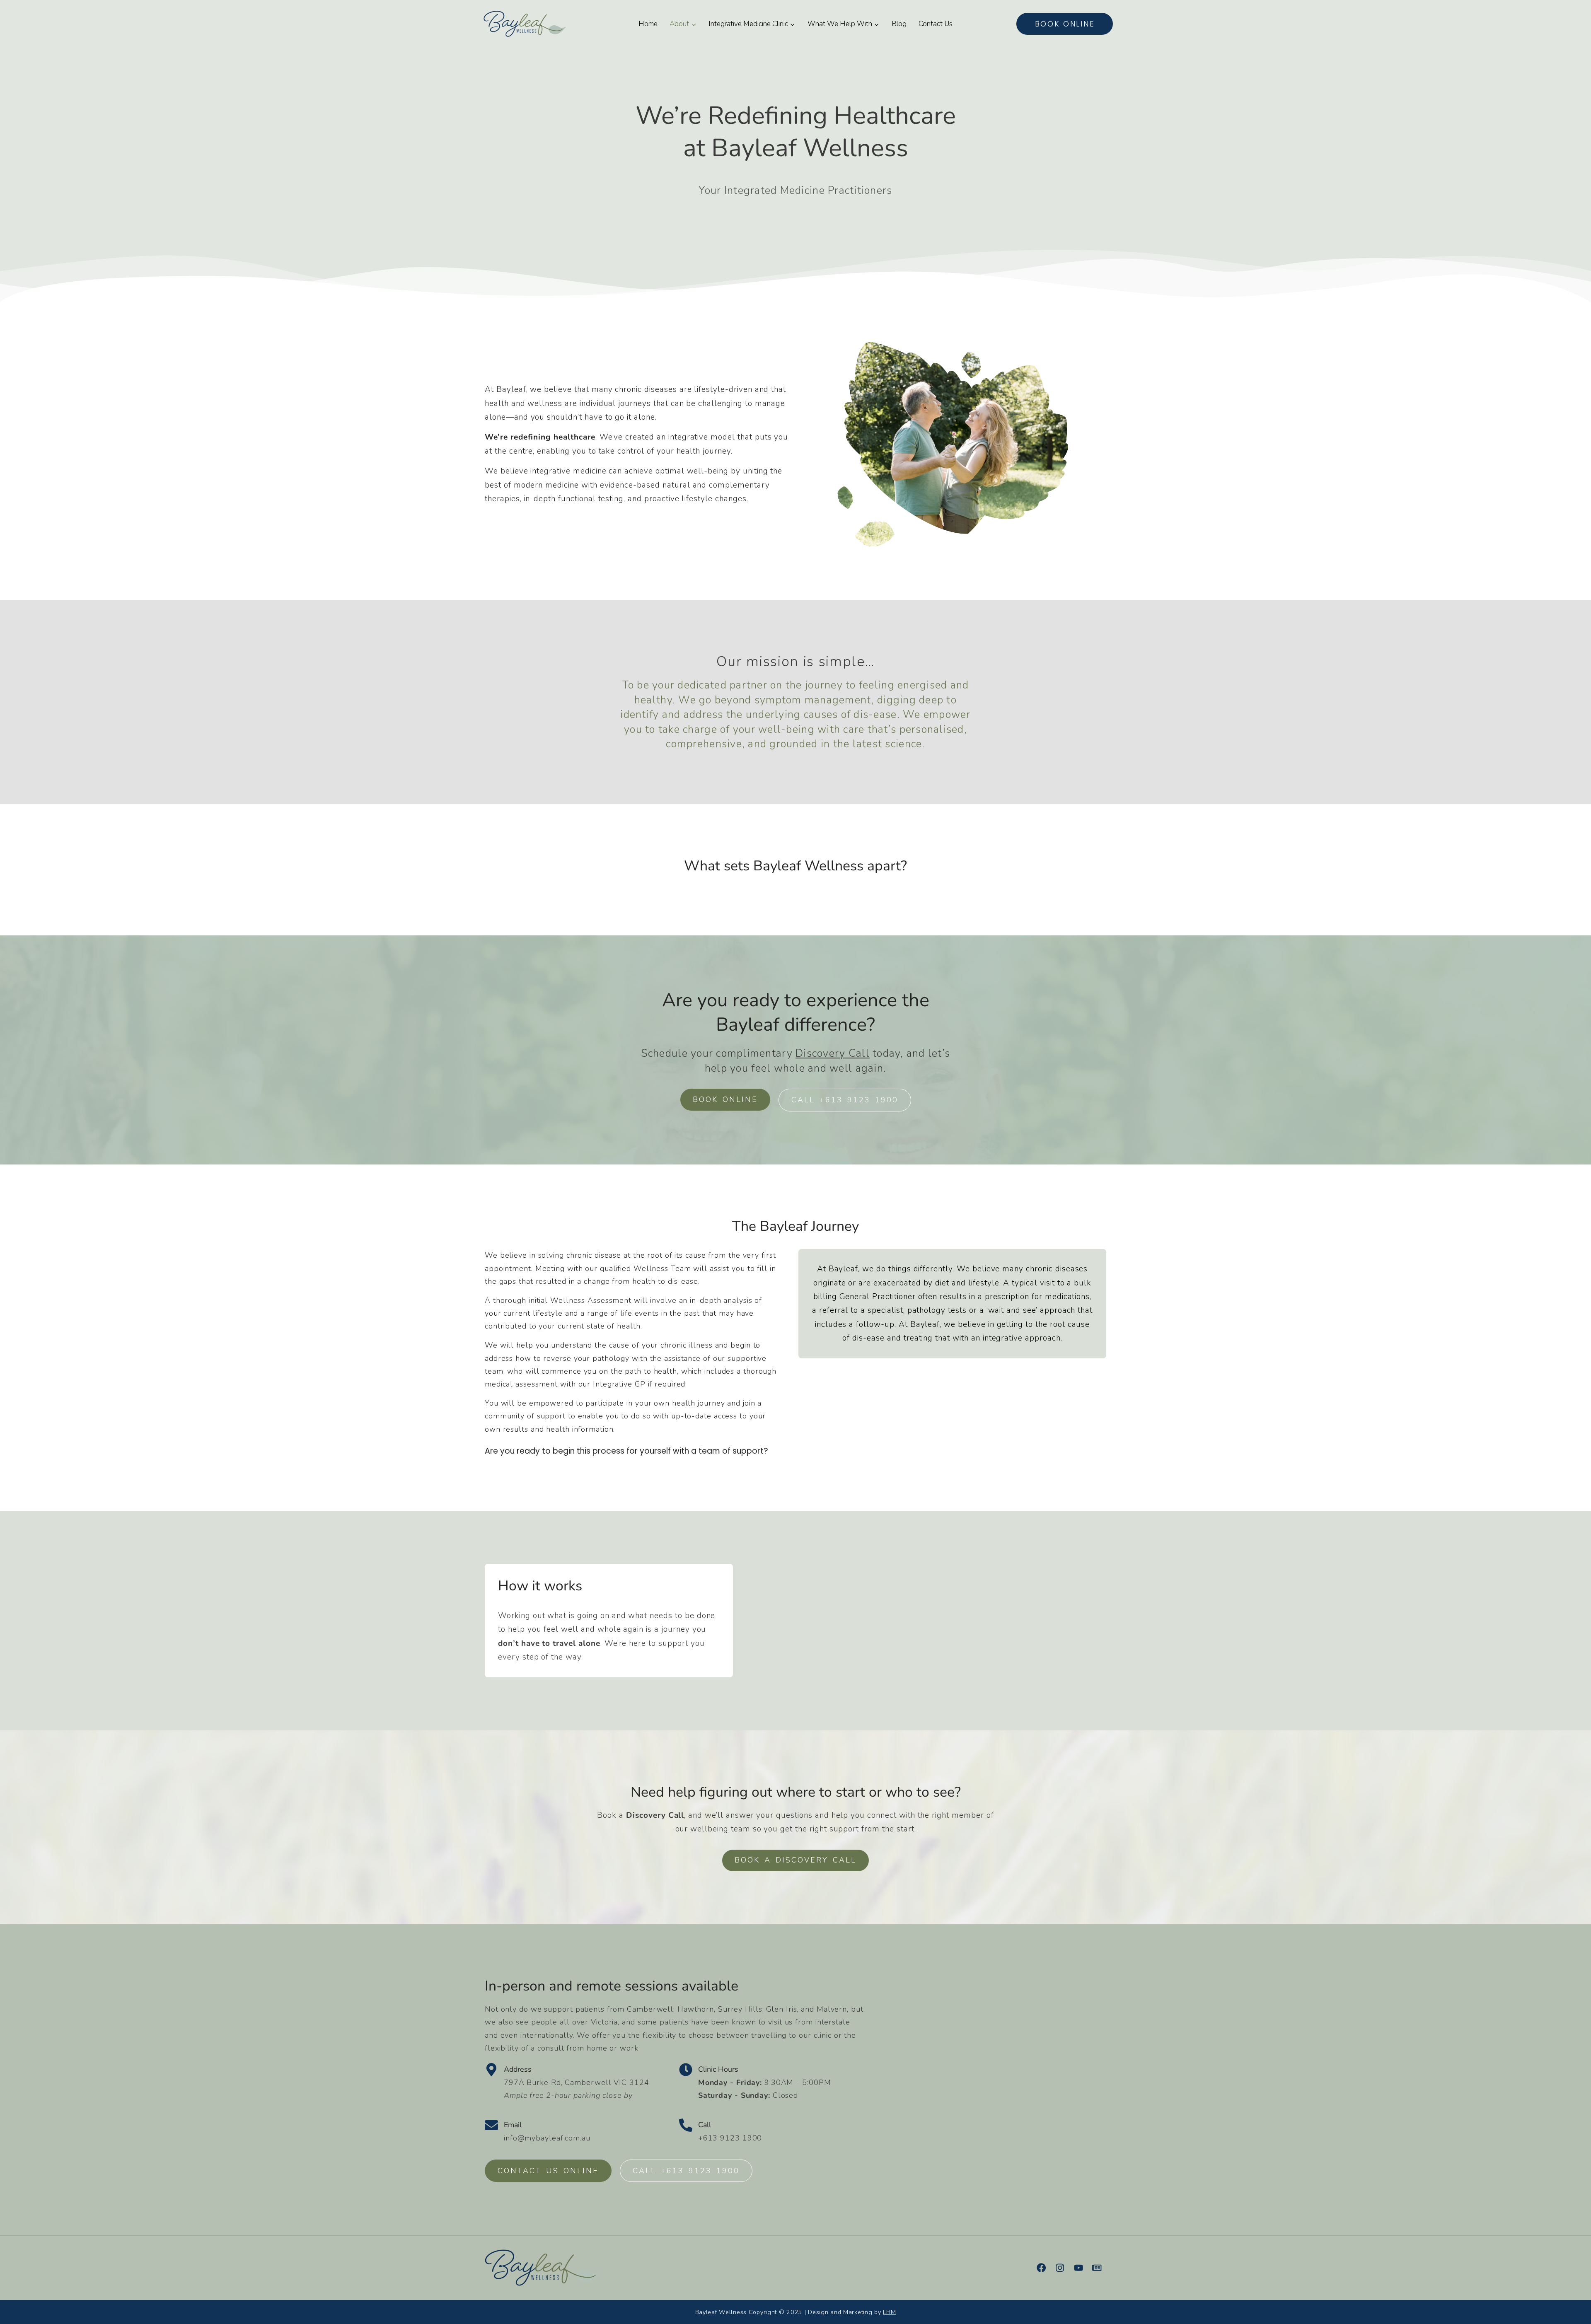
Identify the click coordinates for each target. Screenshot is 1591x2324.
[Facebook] (1041, 2268)
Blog (899, 24)
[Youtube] (1078, 2268)
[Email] (491, 2125)
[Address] (491, 2070)
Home (648, 24)
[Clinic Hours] (686, 2070)
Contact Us (936, 24)
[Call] (686, 2125)
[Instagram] (1060, 2268)
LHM (889, 2312)
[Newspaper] (1097, 2268)
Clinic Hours (718, 2069)
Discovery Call (833, 1053)
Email (513, 2125)
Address (518, 2069)
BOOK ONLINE (1065, 24)
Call (705, 2125)
